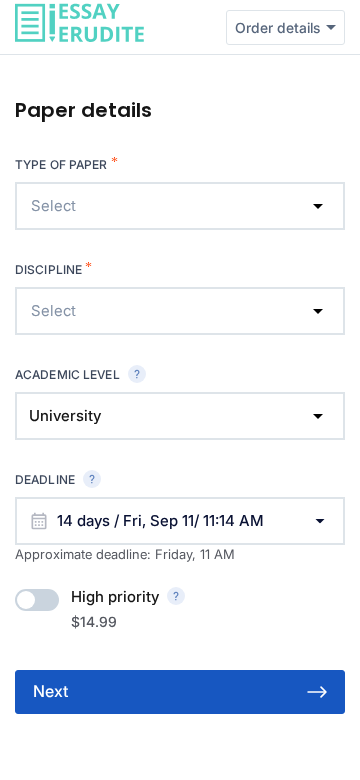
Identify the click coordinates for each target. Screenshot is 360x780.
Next (50, 691)
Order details (277, 27)
